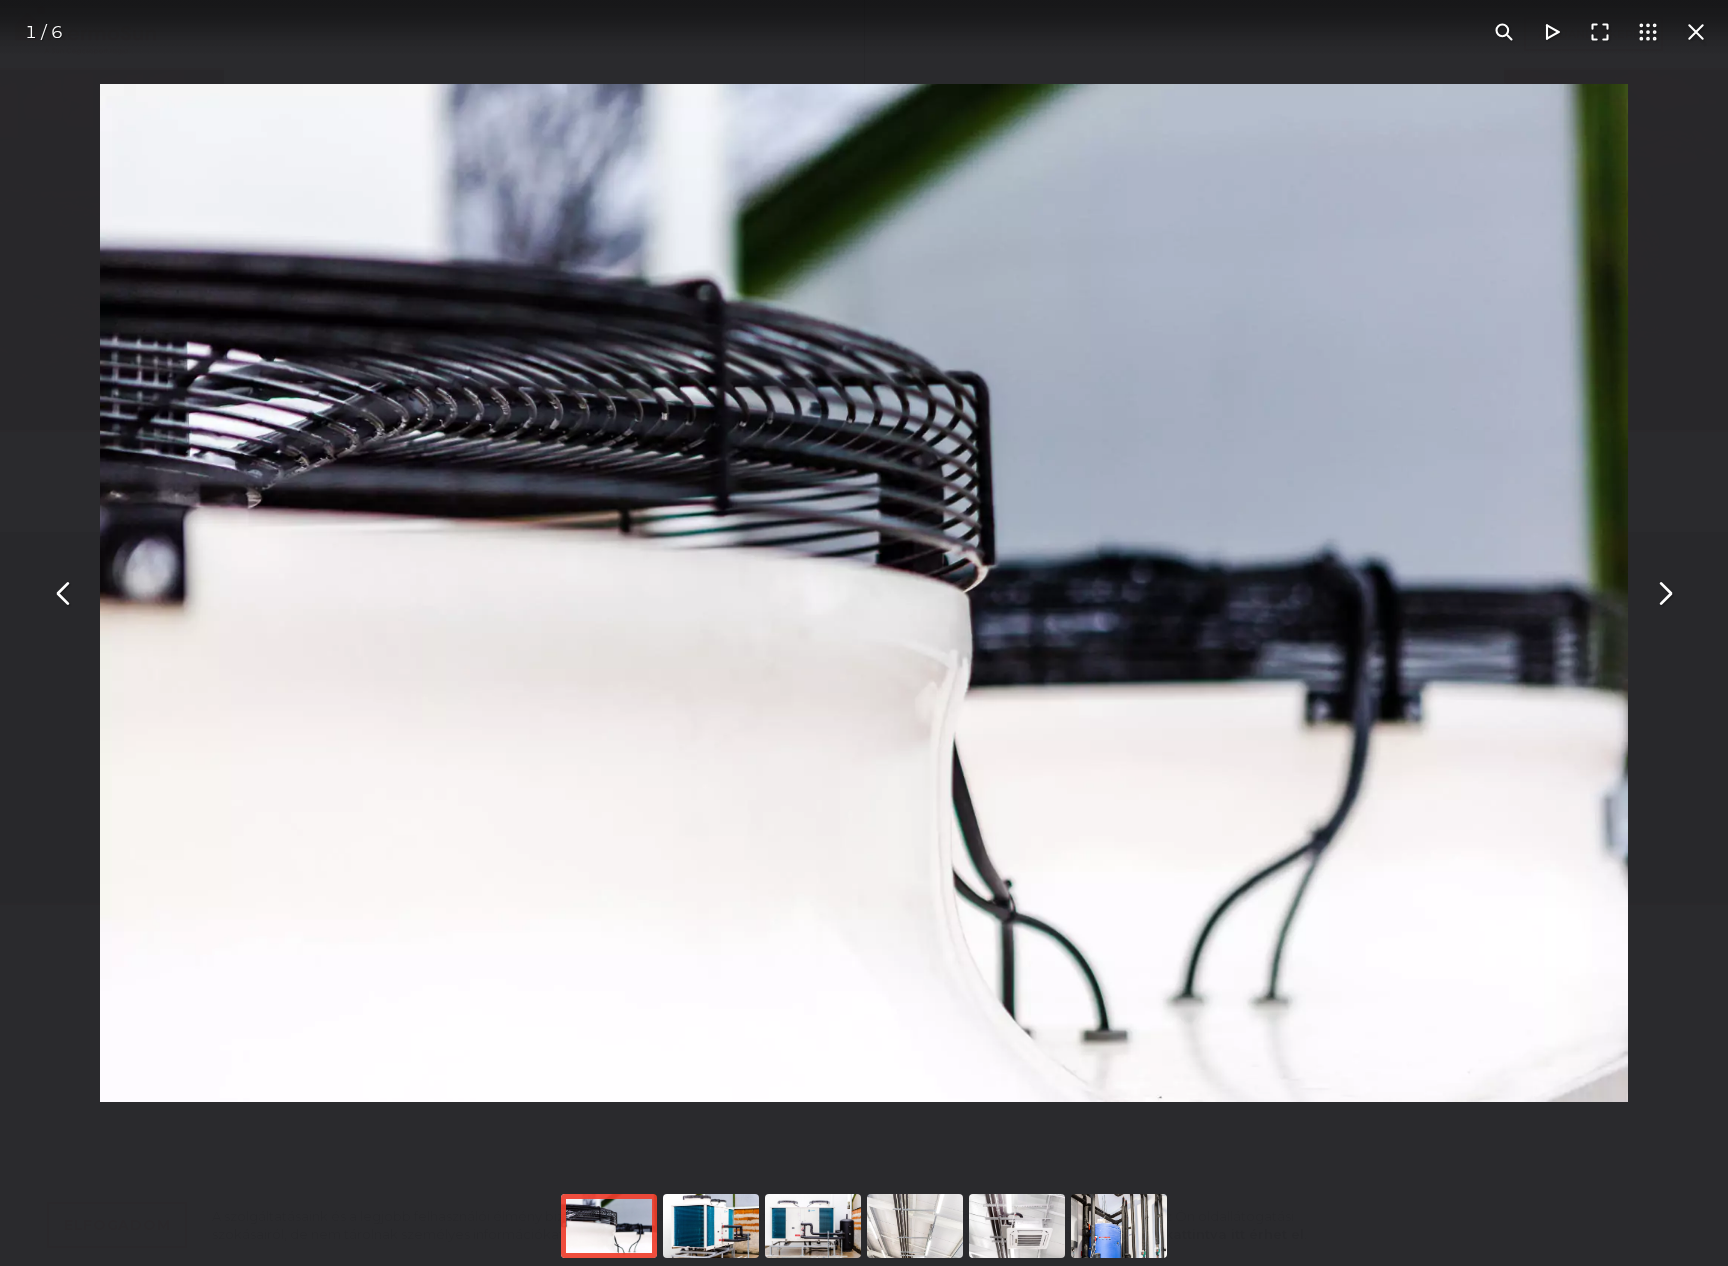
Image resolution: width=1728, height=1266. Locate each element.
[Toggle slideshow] (1552, 32)
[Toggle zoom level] (1504, 32)
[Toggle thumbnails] (1648, 32)
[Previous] (64, 593)
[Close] (1696, 32)
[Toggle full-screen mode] (1600, 32)
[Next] (1664, 593)
